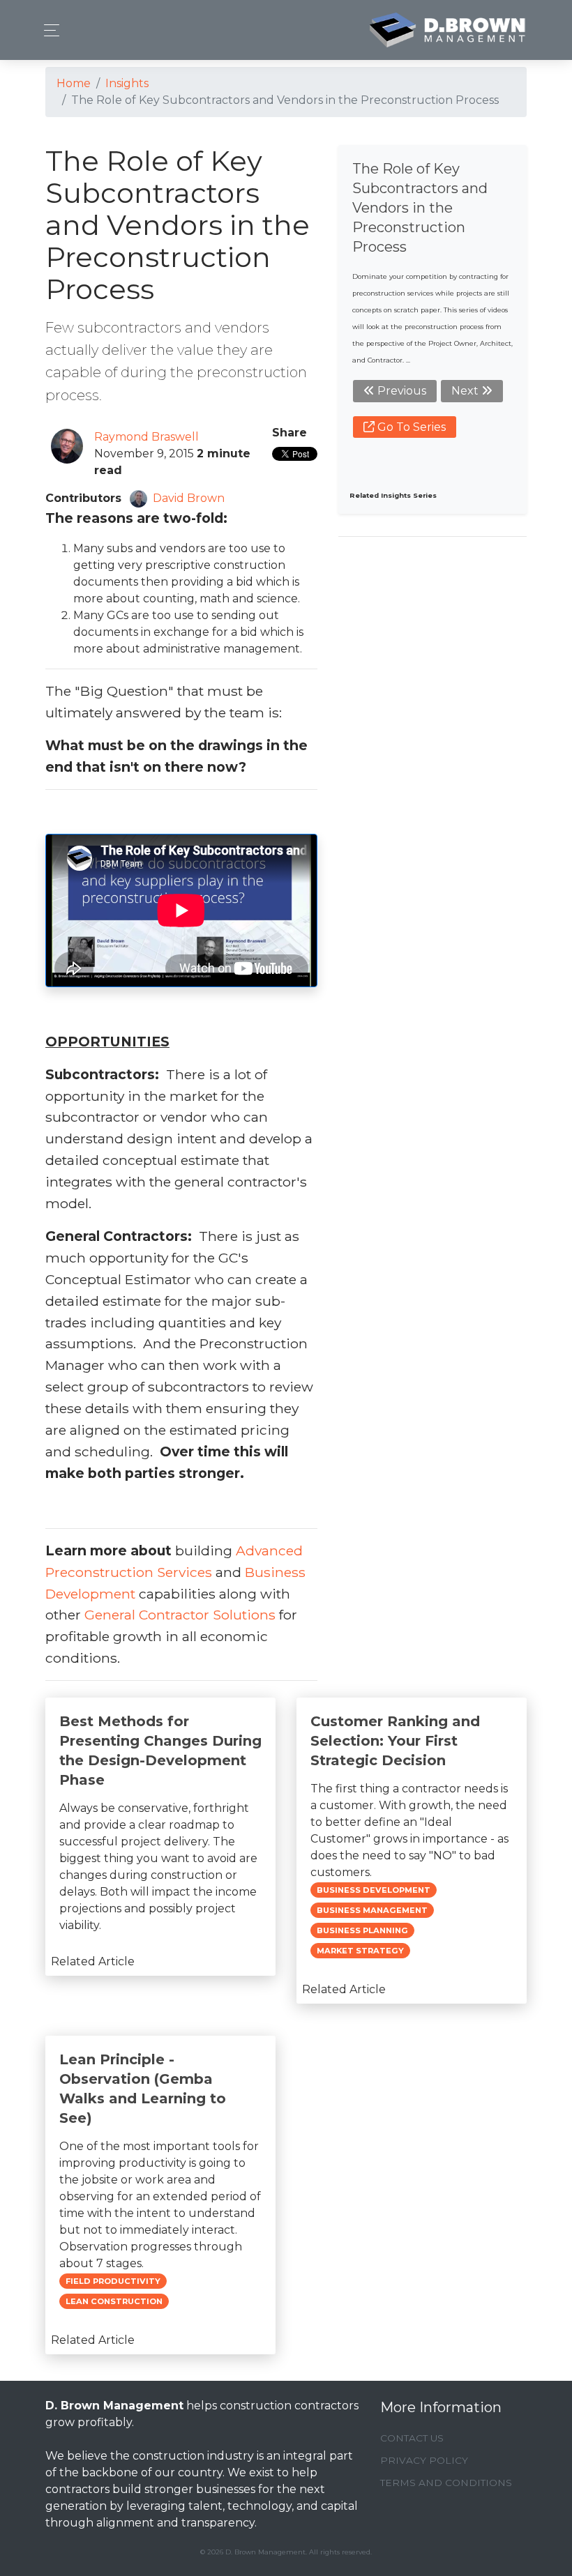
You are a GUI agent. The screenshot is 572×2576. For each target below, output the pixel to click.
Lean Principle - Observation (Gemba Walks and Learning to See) (143, 2089)
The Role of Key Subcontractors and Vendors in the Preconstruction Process (420, 208)
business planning (362, 1930)
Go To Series (410, 427)
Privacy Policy (424, 2460)
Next (466, 391)
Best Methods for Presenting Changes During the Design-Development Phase (160, 1751)
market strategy (360, 1951)
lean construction (114, 2301)
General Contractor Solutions (180, 1615)
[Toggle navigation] (48, 30)
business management (372, 1910)
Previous (400, 391)
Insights (127, 83)
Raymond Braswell (146, 437)
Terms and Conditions (446, 2483)
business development (374, 1890)
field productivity (113, 2281)
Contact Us (412, 2438)
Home (74, 83)
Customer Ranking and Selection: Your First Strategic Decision (395, 1741)
